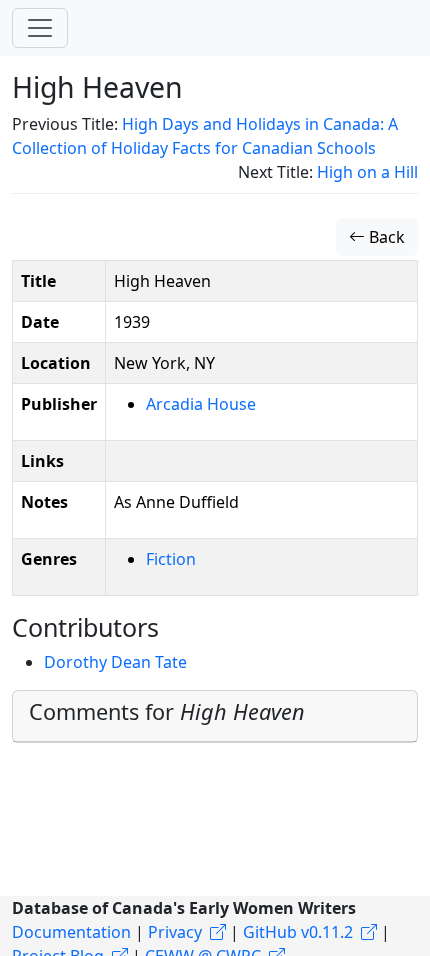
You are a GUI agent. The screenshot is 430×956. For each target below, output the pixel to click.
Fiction (171, 559)
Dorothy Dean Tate (115, 662)
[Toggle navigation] (40, 28)
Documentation (71, 932)
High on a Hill (367, 172)
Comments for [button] (167, 711)
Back (385, 237)
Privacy (175, 932)
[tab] (215, 716)
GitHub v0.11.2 (298, 932)
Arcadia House (201, 404)
